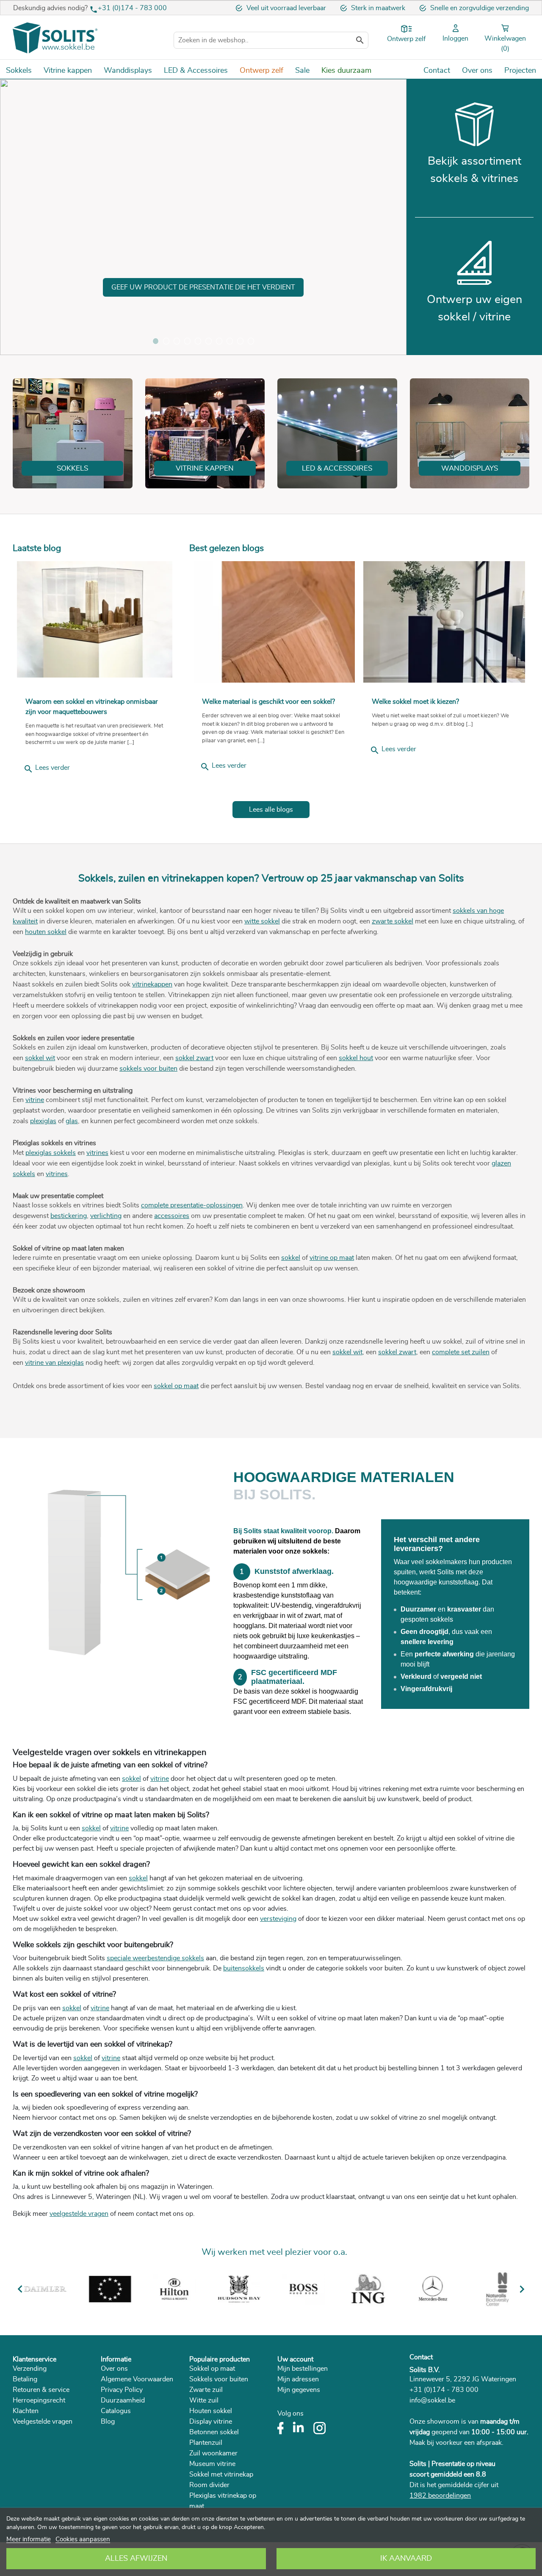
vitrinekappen (152, 984)
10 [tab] (251, 341)
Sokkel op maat (212, 2369)
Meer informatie (29, 2539)
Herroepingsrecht (39, 2400)
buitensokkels (244, 1968)
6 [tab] (209, 341)
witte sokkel (262, 921)
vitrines (97, 1153)
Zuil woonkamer (213, 2453)
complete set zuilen (461, 1352)
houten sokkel (46, 932)
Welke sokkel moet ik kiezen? (415, 702)
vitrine (35, 1100)
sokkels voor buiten (148, 1069)
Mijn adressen (298, 2379)
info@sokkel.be (432, 2400)
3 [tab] (177, 341)
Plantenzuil (206, 2443)
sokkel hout (356, 1058)
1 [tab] (156, 341)
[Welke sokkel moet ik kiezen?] (444, 622)
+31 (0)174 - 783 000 (132, 8)
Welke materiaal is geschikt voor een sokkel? (268, 702)
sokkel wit (40, 1058)
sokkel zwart (194, 1058)
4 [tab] (187, 341)
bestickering (69, 1216)
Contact (421, 2357)
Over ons (114, 2369)
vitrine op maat (332, 1258)
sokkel (291, 1258)
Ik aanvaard (406, 2559)
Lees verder (47, 769)
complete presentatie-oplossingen (192, 1205)
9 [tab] (240, 341)
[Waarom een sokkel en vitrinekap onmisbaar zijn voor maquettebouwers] (95, 619)
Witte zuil (204, 2400)
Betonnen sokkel (214, 2432)
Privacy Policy (122, 2390)
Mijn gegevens (299, 2390)
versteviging (278, 1919)
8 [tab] (230, 341)
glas (72, 1121)
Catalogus (116, 2411)
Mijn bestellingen (303, 2369)
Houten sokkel (211, 2411)
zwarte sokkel (393, 921)
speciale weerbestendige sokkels (155, 1958)
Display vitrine (211, 2422)
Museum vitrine (212, 2464)
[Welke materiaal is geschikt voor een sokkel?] (274, 622)
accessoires (172, 1216)
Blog (108, 2422)
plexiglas (43, 1121)
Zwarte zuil (206, 2390)
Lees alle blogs (271, 810)
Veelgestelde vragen (43, 2422)
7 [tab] (219, 341)
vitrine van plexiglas (54, 1363)
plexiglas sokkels (51, 1153)
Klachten (26, 2411)
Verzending (30, 2369)
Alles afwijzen (136, 2559)
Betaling (25, 2379)
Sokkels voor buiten (219, 2379)
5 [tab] (198, 341)
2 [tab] (166, 341)
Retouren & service (41, 2390)
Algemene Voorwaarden (137, 2379)
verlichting (106, 1216)
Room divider (209, 2485)
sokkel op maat (176, 1386)
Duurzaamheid (123, 2400)
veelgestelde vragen (79, 2214)
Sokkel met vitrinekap (221, 2474)
